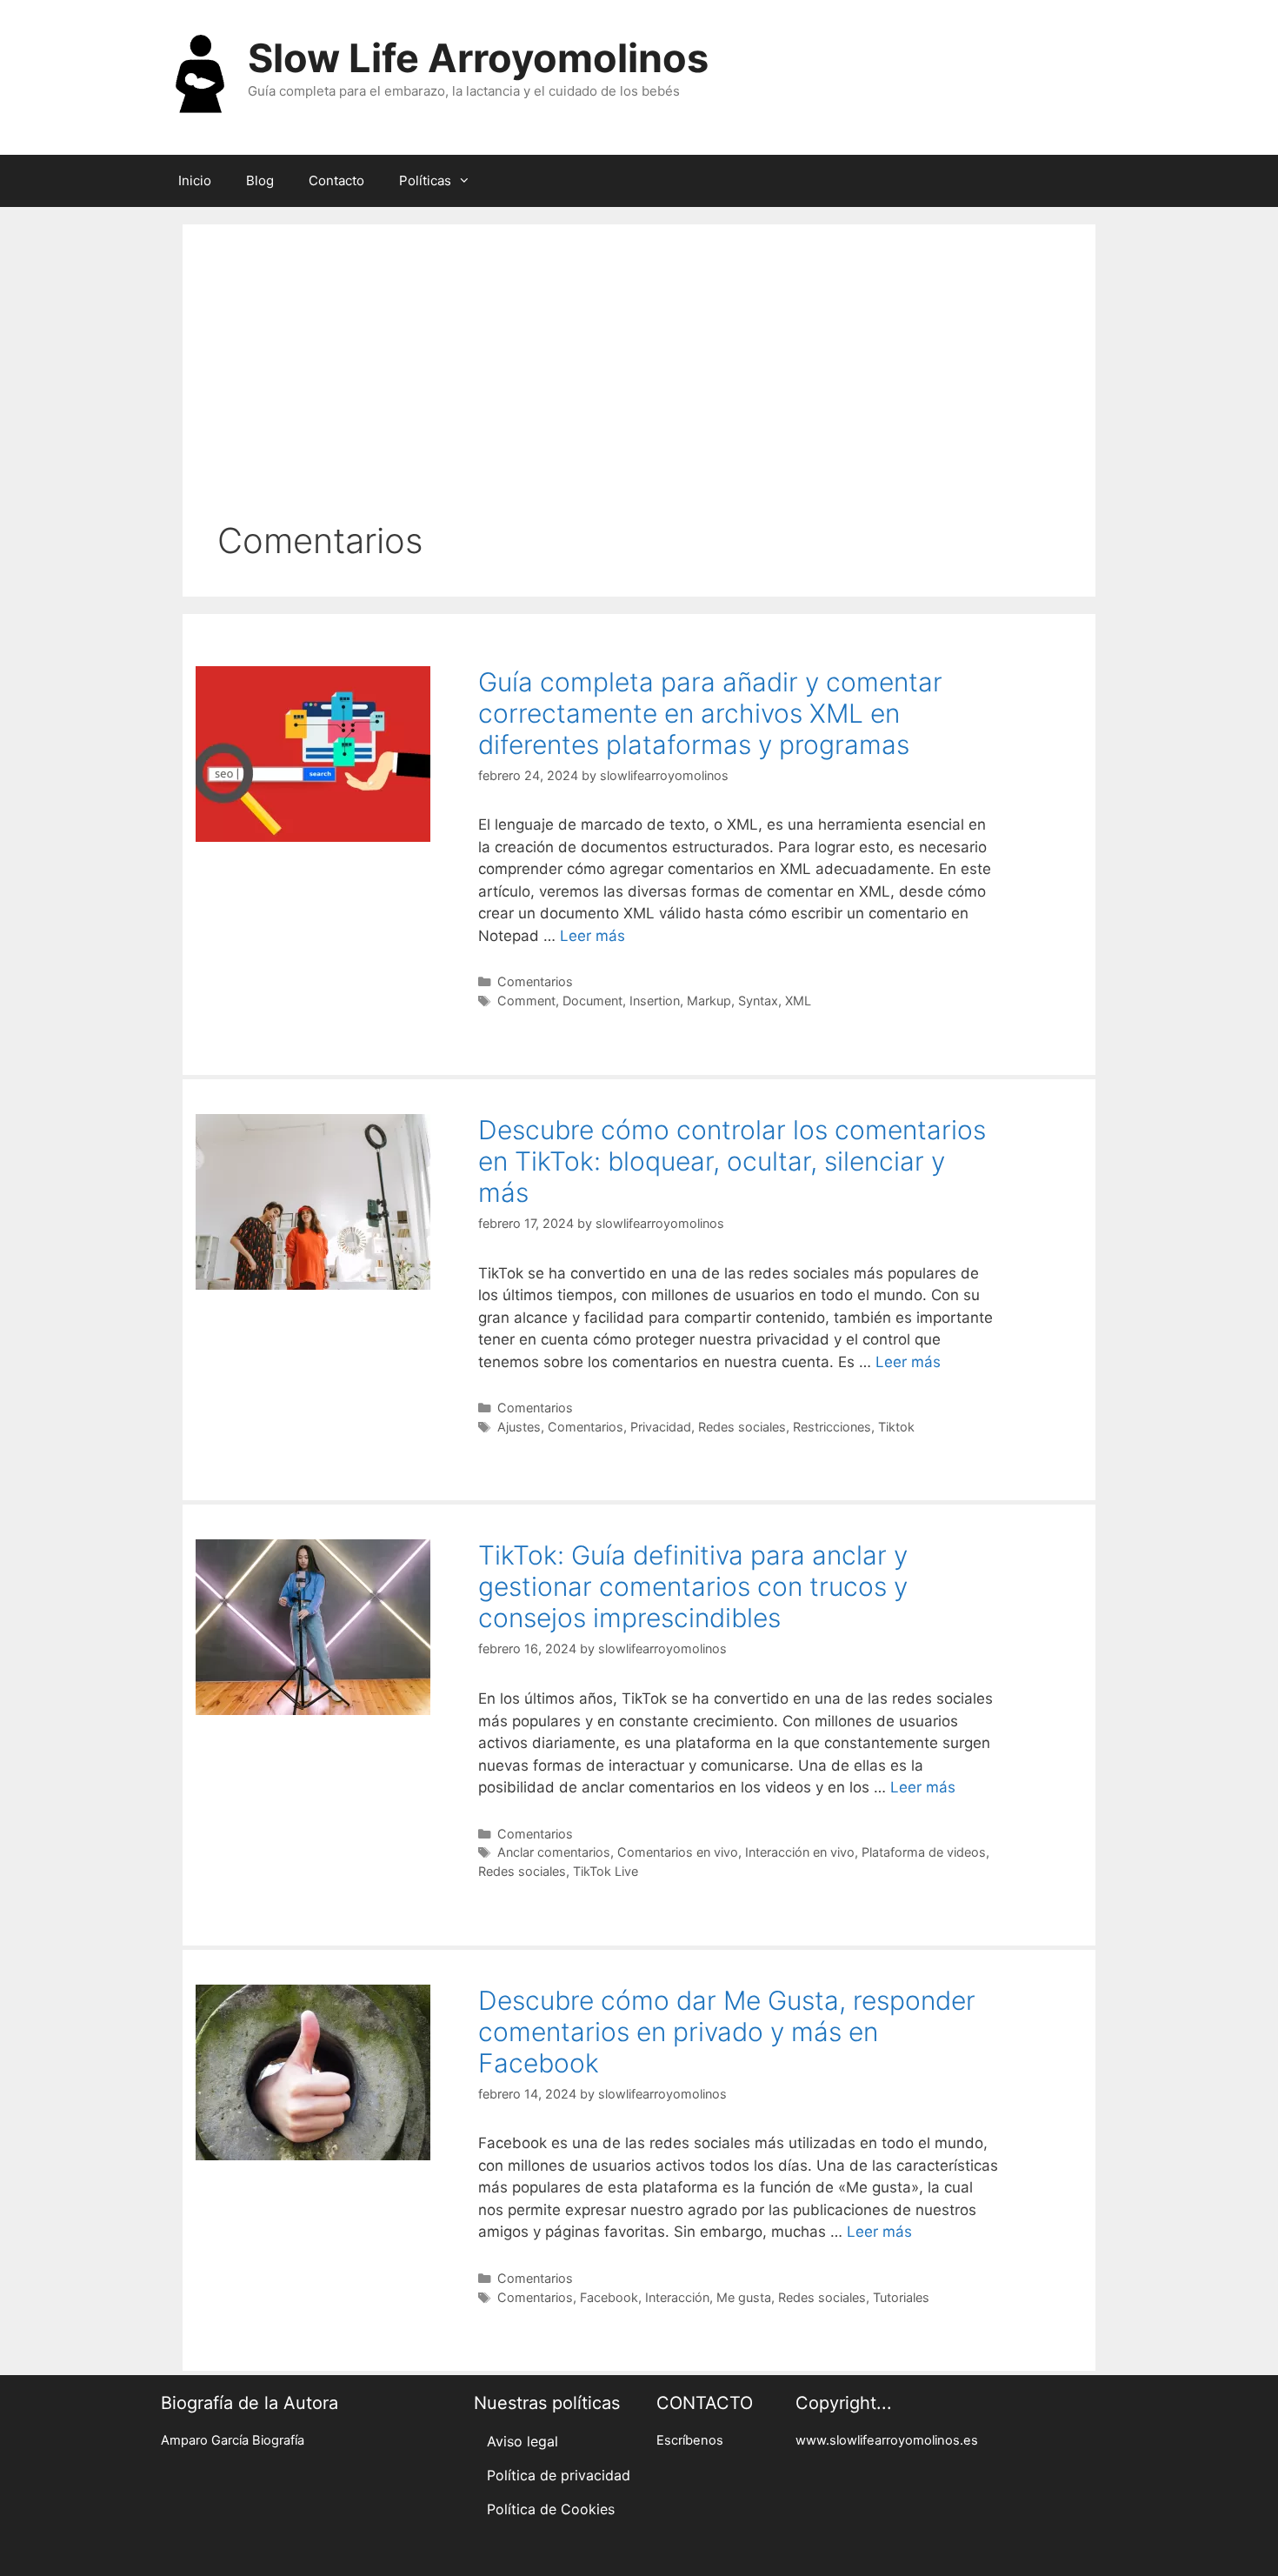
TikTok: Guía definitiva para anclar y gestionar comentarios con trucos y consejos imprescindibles (693, 1586)
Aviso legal (523, 2441)
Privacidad (661, 1427)
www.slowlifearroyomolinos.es (887, 2440)
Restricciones (832, 1427)
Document (592, 1001)
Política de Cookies (551, 2509)
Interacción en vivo (800, 1852)
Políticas (425, 180)
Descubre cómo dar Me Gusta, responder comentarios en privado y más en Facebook (727, 2032)
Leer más (592, 936)
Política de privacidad (559, 2475)
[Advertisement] (639, 390)
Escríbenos (690, 2440)
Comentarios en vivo (678, 1852)
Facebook (609, 2297)
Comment (526, 1001)
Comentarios (535, 981)
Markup (709, 1001)
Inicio (195, 180)
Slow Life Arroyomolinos (478, 58)
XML (798, 1001)
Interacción (677, 2297)
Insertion (655, 1001)
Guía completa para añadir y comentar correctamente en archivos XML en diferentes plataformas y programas (710, 713)
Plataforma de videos (924, 1852)
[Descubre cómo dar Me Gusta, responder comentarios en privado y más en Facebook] (313, 2155)
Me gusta (744, 2297)
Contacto (336, 180)
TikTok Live (606, 1871)
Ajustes (519, 1427)
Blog (260, 180)
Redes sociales (742, 1427)
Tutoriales (901, 2297)
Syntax (758, 1001)
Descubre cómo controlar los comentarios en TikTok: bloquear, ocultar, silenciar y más (732, 1161)
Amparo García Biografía (233, 2440)
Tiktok (896, 1427)
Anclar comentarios (554, 1852)
